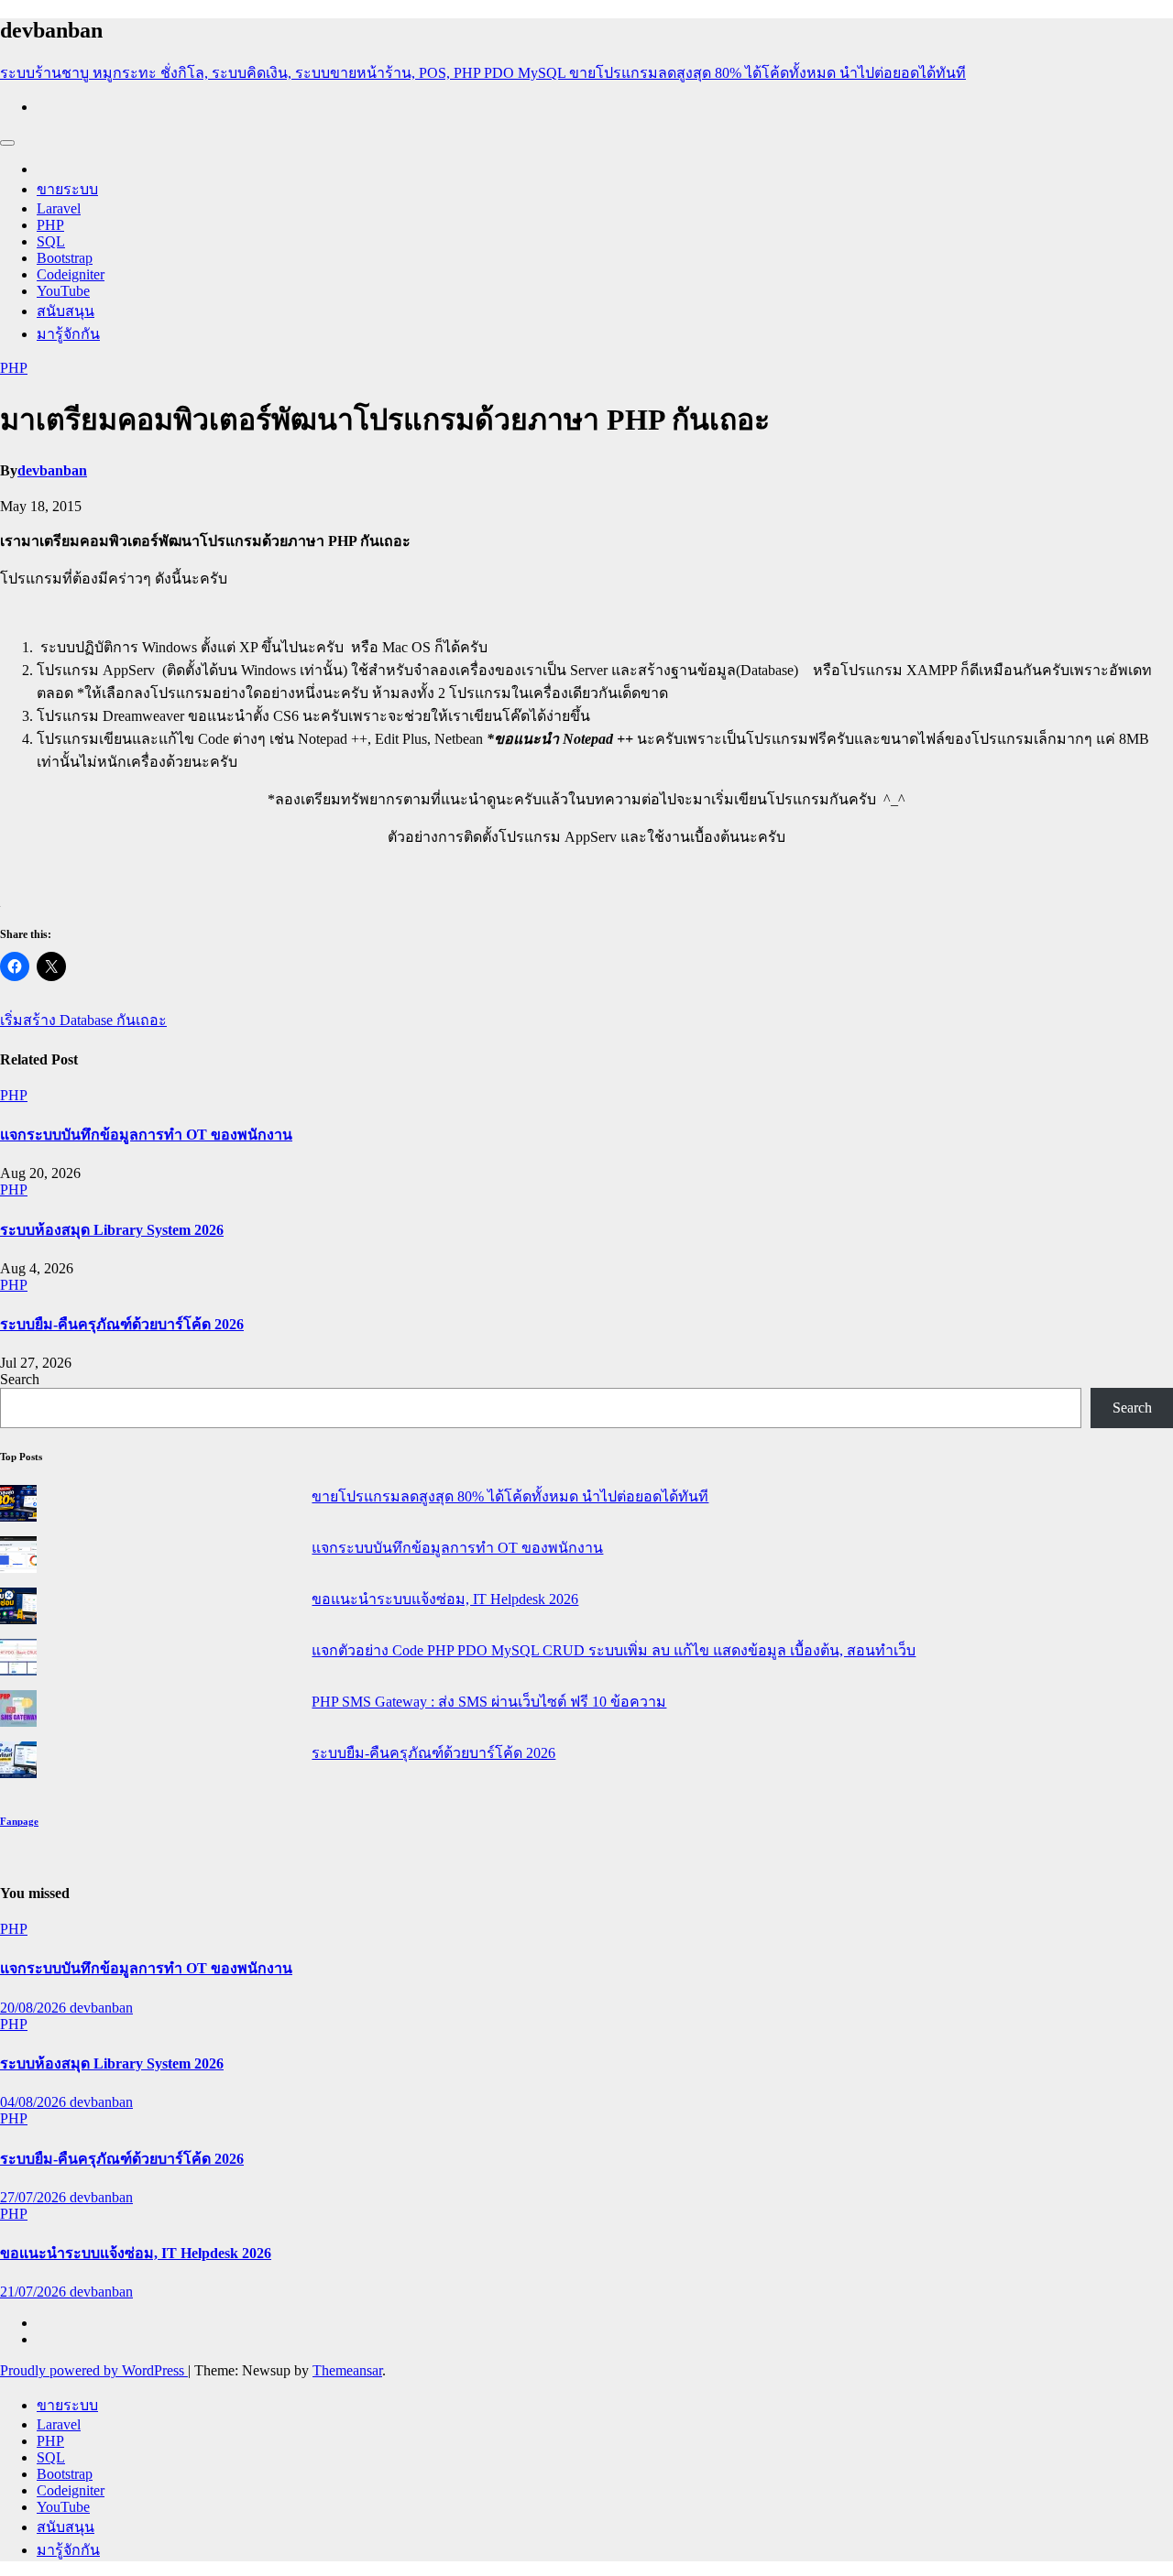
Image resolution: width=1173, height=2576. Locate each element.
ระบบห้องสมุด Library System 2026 (112, 1230)
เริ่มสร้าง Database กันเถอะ (83, 1020)
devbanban (52, 470)
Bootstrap (65, 258)
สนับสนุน (66, 311)
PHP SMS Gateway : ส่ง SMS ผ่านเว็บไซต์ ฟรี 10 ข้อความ (489, 1702)
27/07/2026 (35, 2197)
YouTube (63, 291)
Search (20, 1379)
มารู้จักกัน (68, 334)
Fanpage (19, 1821)
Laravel (59, 208)
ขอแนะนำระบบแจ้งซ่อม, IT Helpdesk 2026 (445, 1599)
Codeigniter (71, 274)
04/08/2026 (35, 2102)
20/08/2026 (35, 2008)
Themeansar (347, 2370)
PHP (50, 225)
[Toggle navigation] (7, 143)
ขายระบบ (67, 189)
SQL (51, 241)
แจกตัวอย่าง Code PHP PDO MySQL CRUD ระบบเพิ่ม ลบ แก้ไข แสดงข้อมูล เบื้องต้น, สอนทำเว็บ (614, 1650)
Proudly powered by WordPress (94, 2370)
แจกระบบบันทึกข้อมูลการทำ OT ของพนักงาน (146, 1135)
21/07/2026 (35, 2292)
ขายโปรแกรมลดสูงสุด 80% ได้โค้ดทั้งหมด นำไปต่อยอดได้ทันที (510, 1496)
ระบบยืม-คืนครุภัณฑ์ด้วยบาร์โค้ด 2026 (122, 1324)
